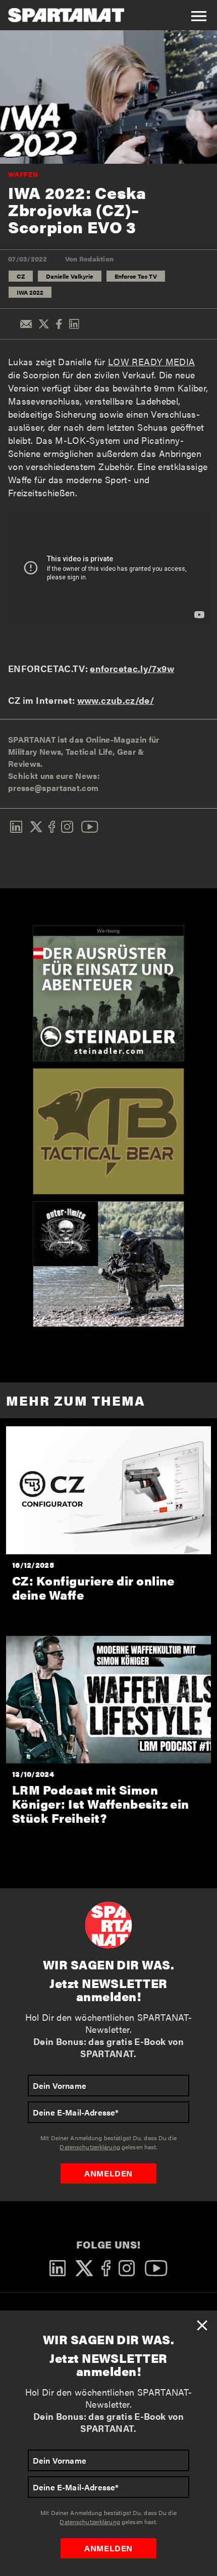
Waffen (23, 174)
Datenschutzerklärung (90, 2522)
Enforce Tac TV (136, 276)
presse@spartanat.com (53, 788)
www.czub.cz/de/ (116, 700)
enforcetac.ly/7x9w (132, 668)
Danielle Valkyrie (70, 276)
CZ (21, 276)
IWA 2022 (30, 292)
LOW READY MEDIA (151, 361)
